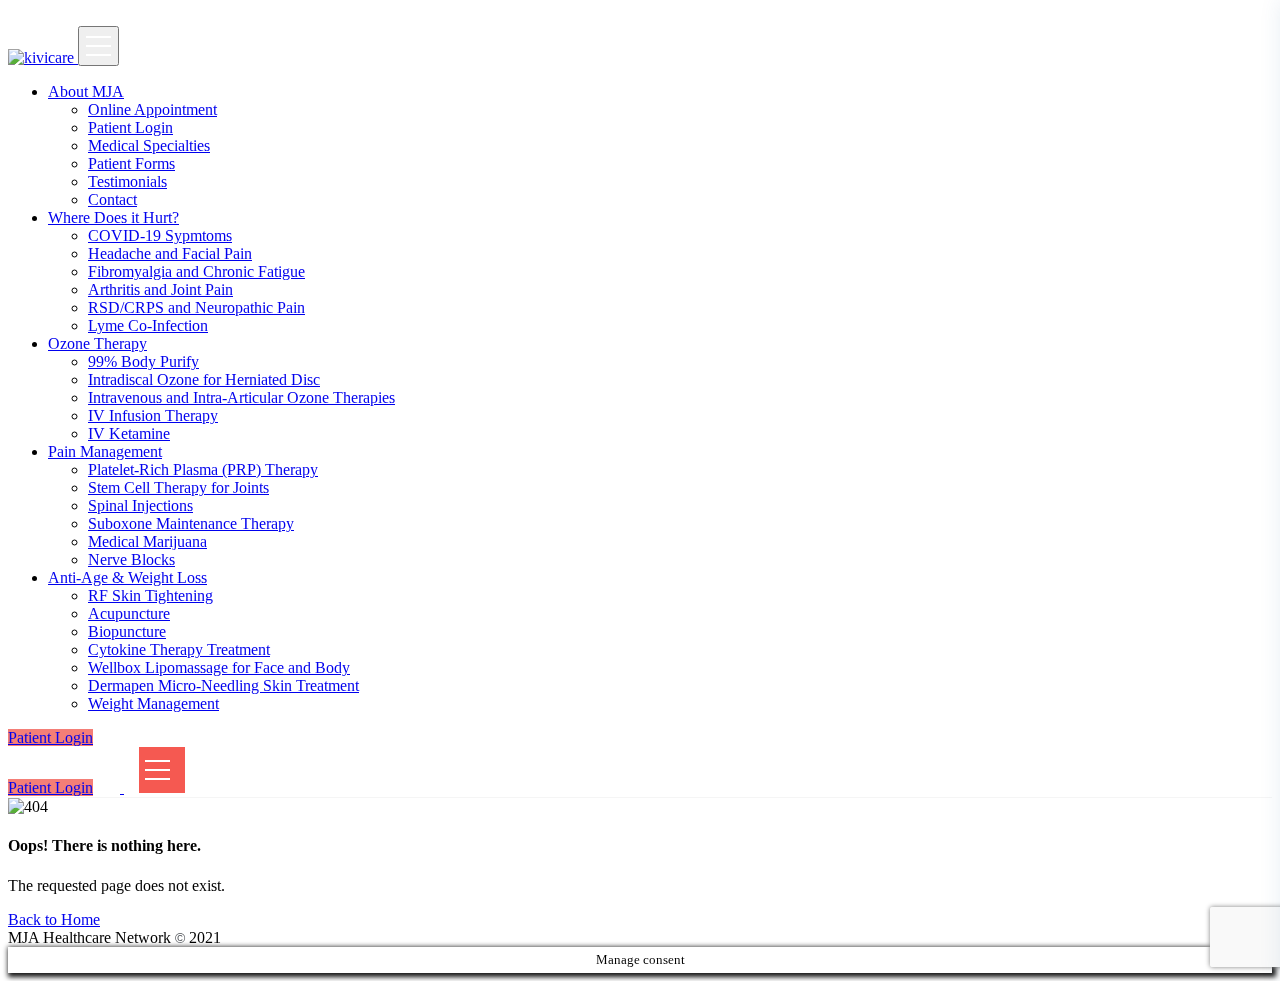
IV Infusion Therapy (153, 415)
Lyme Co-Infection (148, 325)
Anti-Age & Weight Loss (127, 577)
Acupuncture (129, 613)
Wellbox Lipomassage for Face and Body (219, 667)
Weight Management (153, 703)
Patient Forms (131, 163)
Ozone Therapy (97, 343)
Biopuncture (127, 631)
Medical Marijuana (147, 541)
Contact (112, 199)
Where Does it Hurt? (113, 217)
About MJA (86, 91)
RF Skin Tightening (150, 595)
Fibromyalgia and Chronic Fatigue (196, 271)
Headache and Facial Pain (170, 253)
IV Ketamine (129, 433)
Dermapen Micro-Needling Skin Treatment (223, 685)
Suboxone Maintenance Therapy (191, 523)
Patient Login (130, 127)
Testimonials (127, 181)
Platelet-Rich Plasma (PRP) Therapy (203, 469)
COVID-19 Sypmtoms (160, 235)
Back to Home (54, 919)
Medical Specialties (149, 145)
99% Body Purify (143, 361)
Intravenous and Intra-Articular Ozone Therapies (241, 397)
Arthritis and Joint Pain (160, 289)
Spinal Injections (140, 505)
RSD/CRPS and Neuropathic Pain (196, 307)
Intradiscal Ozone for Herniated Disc (204, 379)
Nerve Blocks (131, 559)
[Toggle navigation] (98, 46)
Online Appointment (152, 109)
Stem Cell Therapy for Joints (178, 487)
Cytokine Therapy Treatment (179, 649)
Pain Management (105, 451)
